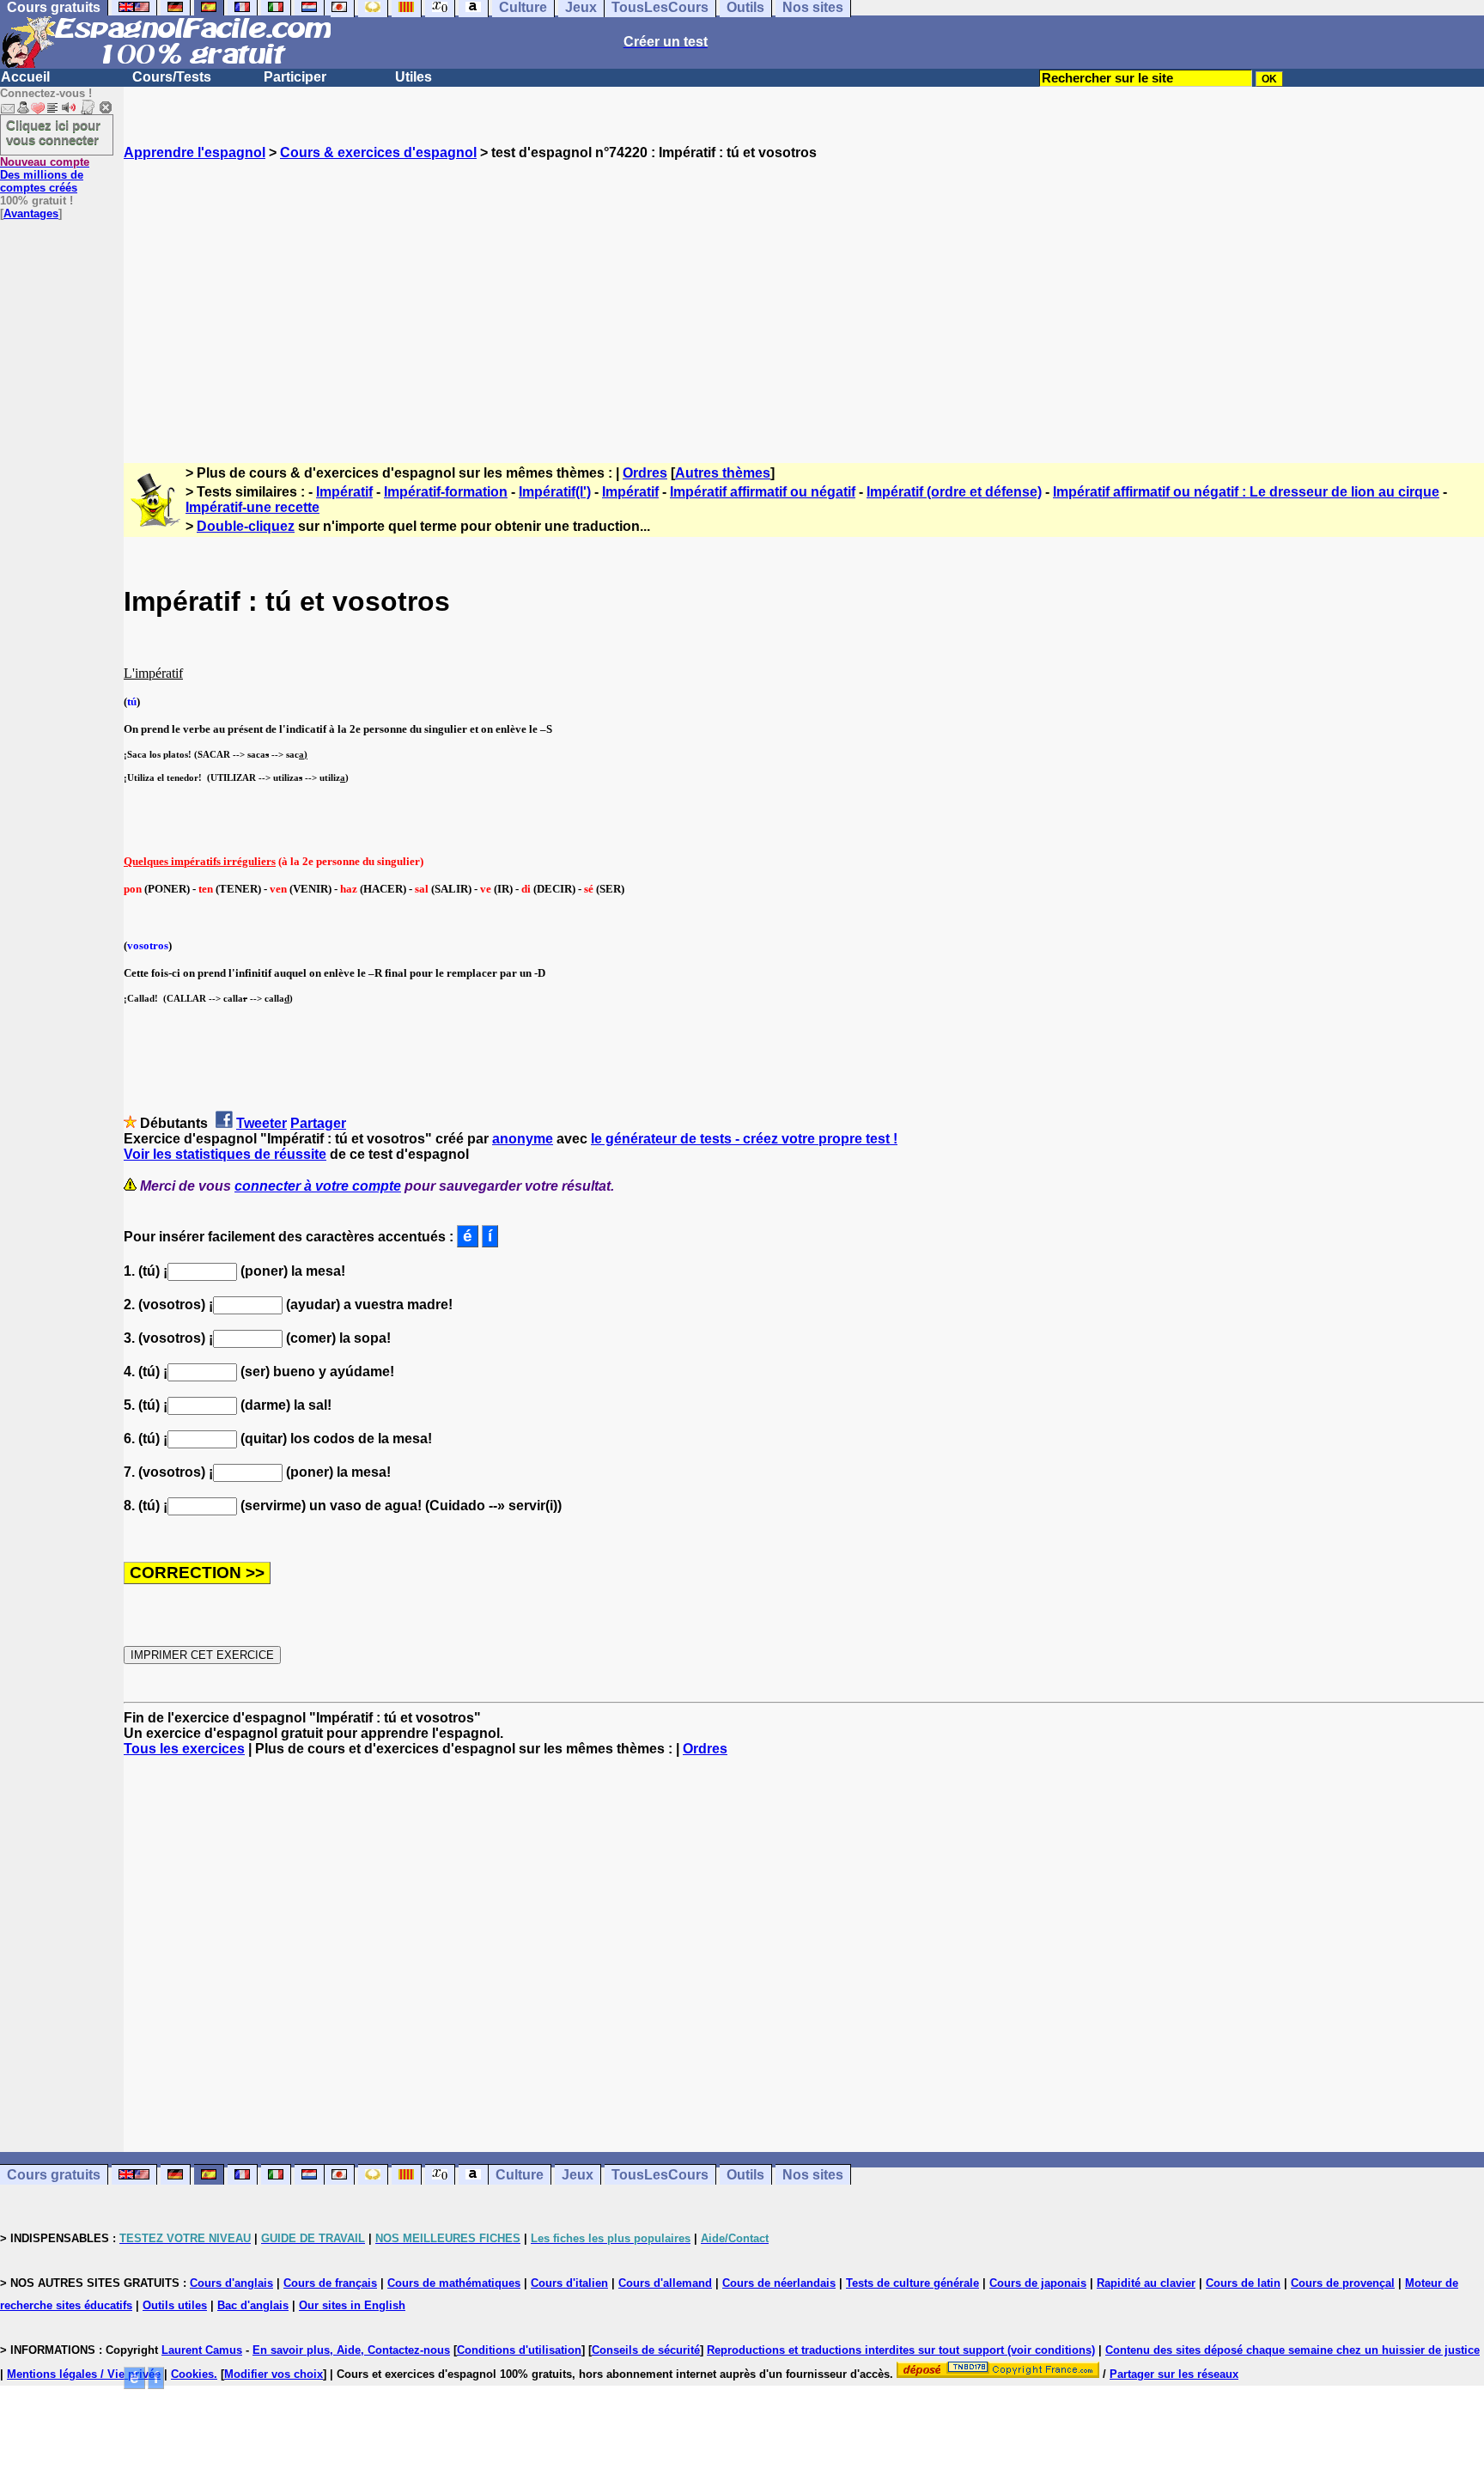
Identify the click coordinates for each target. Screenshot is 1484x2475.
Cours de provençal (1343, 2283)
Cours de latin (1243, 2283)
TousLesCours (660, 2175)
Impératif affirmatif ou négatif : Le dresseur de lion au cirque (1246, 492)
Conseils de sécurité (646, 2350)
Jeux (578, 2175)
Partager (318, 1123)
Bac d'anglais (253, 2305)
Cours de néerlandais (779, 2283)
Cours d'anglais (231, 2283)
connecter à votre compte (318, 1186)
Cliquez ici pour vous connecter (53, 132)
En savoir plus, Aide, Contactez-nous (351, 2350)
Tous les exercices (184, 1749)
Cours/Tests (172, 77)
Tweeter (262, 1123)
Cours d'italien (569, 2283)
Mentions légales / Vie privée (84, 2374)
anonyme (523, 1139)
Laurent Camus (202, 2350)
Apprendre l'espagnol (195, 152)
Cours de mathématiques (454, 2283)
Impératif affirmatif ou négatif (763, 492)
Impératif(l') (555, 492)
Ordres (645, 473)
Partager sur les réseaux (1174, 2374)
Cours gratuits (54, 2175)
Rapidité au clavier (1146, 2283)
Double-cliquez (246, 526)
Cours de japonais (1038, 2283)
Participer (295, 77)
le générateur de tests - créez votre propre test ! (744, 1139)
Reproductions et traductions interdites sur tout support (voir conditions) (901, 2350)
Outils (745, 2175)
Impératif (344, 492)
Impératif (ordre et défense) (954, 492)
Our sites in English (352, 2305)
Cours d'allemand (665, 2283)
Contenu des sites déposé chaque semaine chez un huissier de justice (1292, 2350)
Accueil (25, 77)
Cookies (192, 2374)
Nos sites (813, 2175)
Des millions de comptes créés (45, 175)
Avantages (31, 213)
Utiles (414, 77)
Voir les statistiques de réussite (225, 1154)
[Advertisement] (804, 296)
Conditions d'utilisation (519, 2350)
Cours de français (330, 2283)
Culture (520, 2175)
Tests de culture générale (912, 2283)
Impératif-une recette (252, 507)
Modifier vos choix (274, 2374)
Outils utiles (175, 2305)
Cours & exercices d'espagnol (378, 152)
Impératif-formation (446, 492)
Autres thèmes (723, 473)
